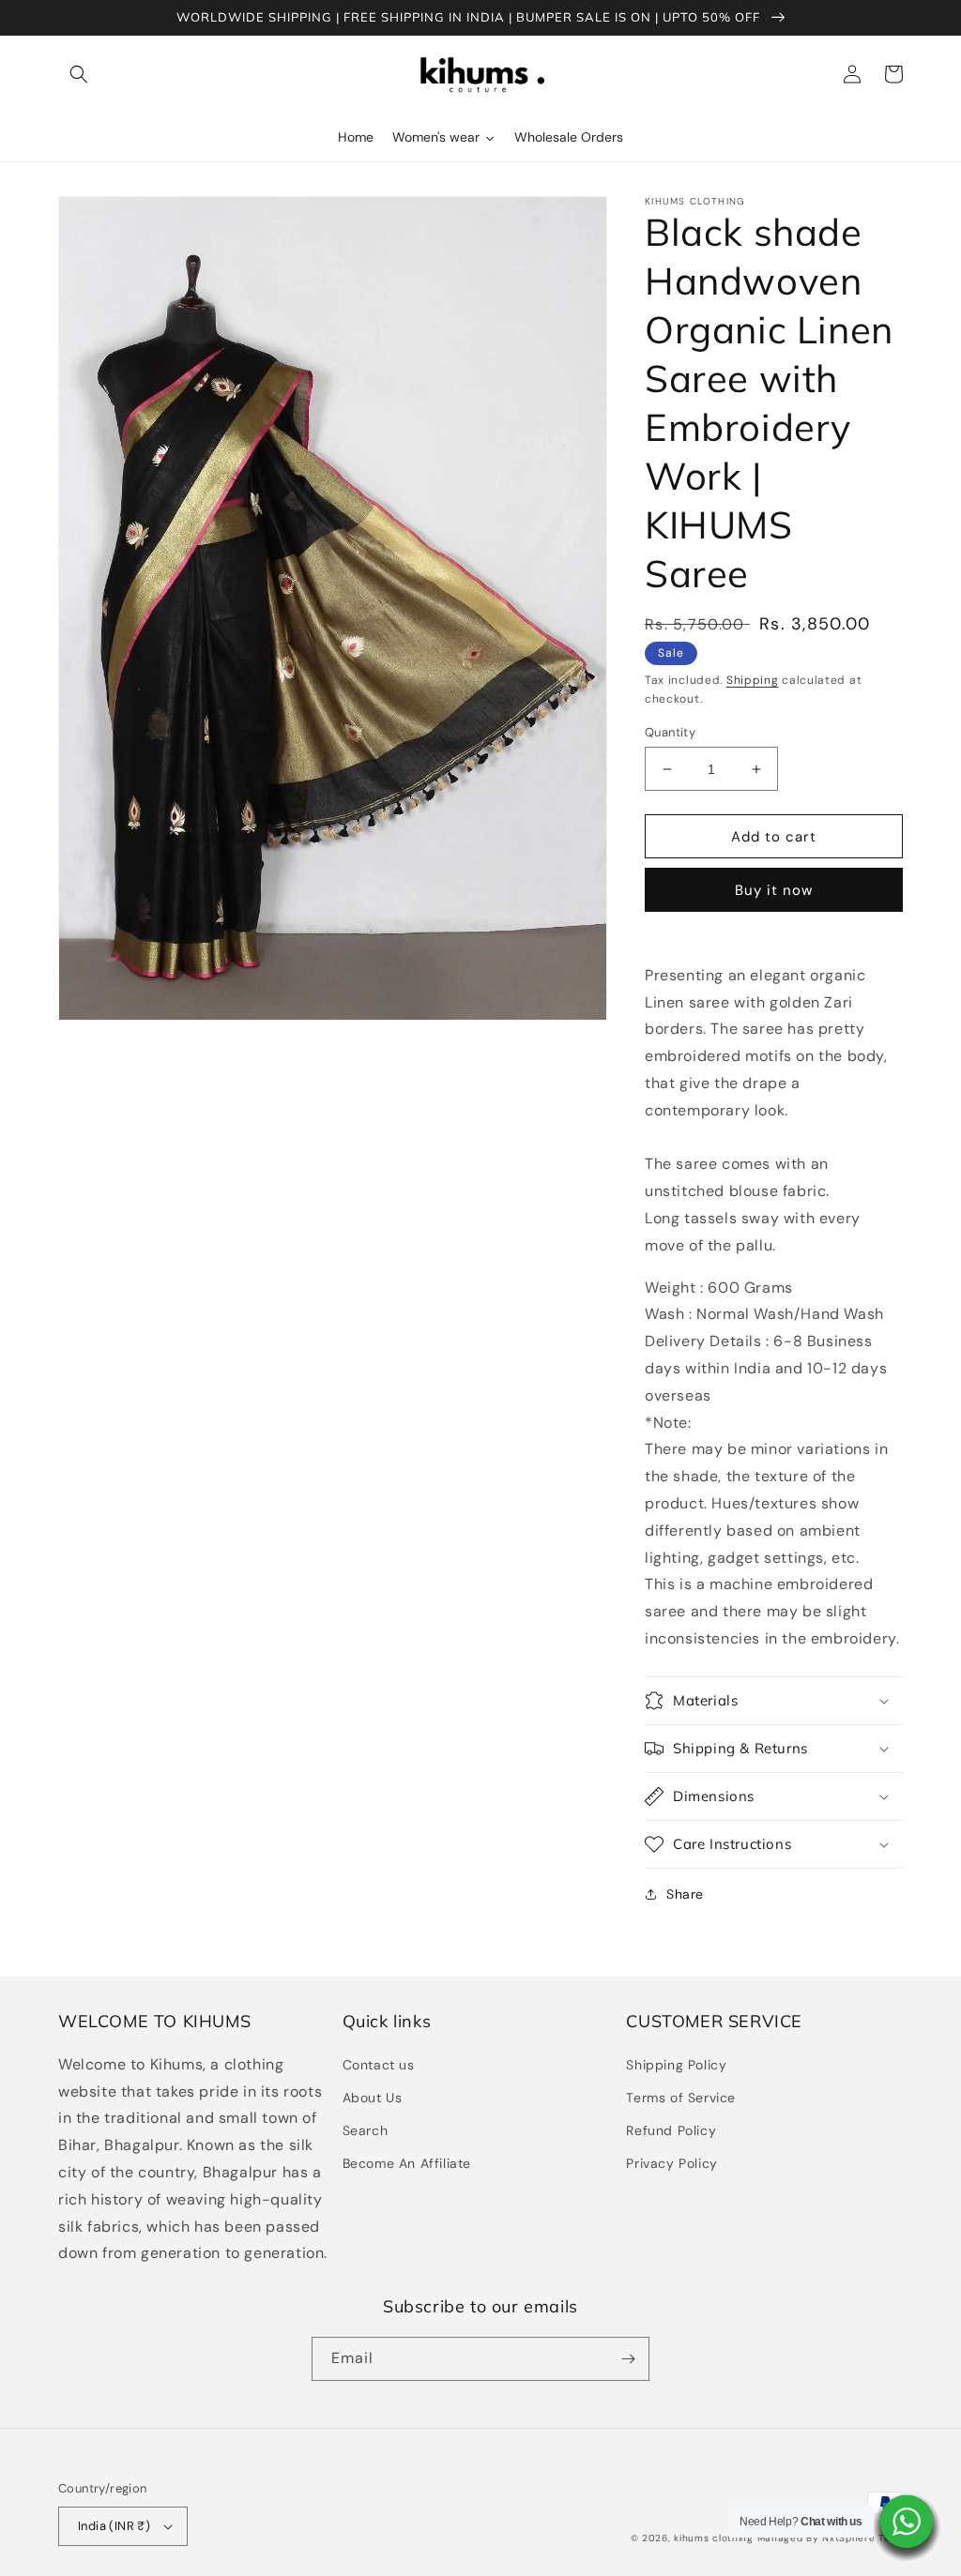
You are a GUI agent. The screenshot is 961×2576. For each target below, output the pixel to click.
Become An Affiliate (407, 2163)
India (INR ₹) (114, 2526)
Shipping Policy (676, 2065)
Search (366, 2130)
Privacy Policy (671, 2163)
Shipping (753, 680)
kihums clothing (714, 2538)
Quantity (670, 732)
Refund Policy (671, 2130)
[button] (79, 74)
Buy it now (774, 890)
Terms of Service (681, 2098)
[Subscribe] (628, 2359)
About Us (373, 2098)
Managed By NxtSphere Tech (831, 2538)
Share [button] (685, 1894)
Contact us (379, 2065)
